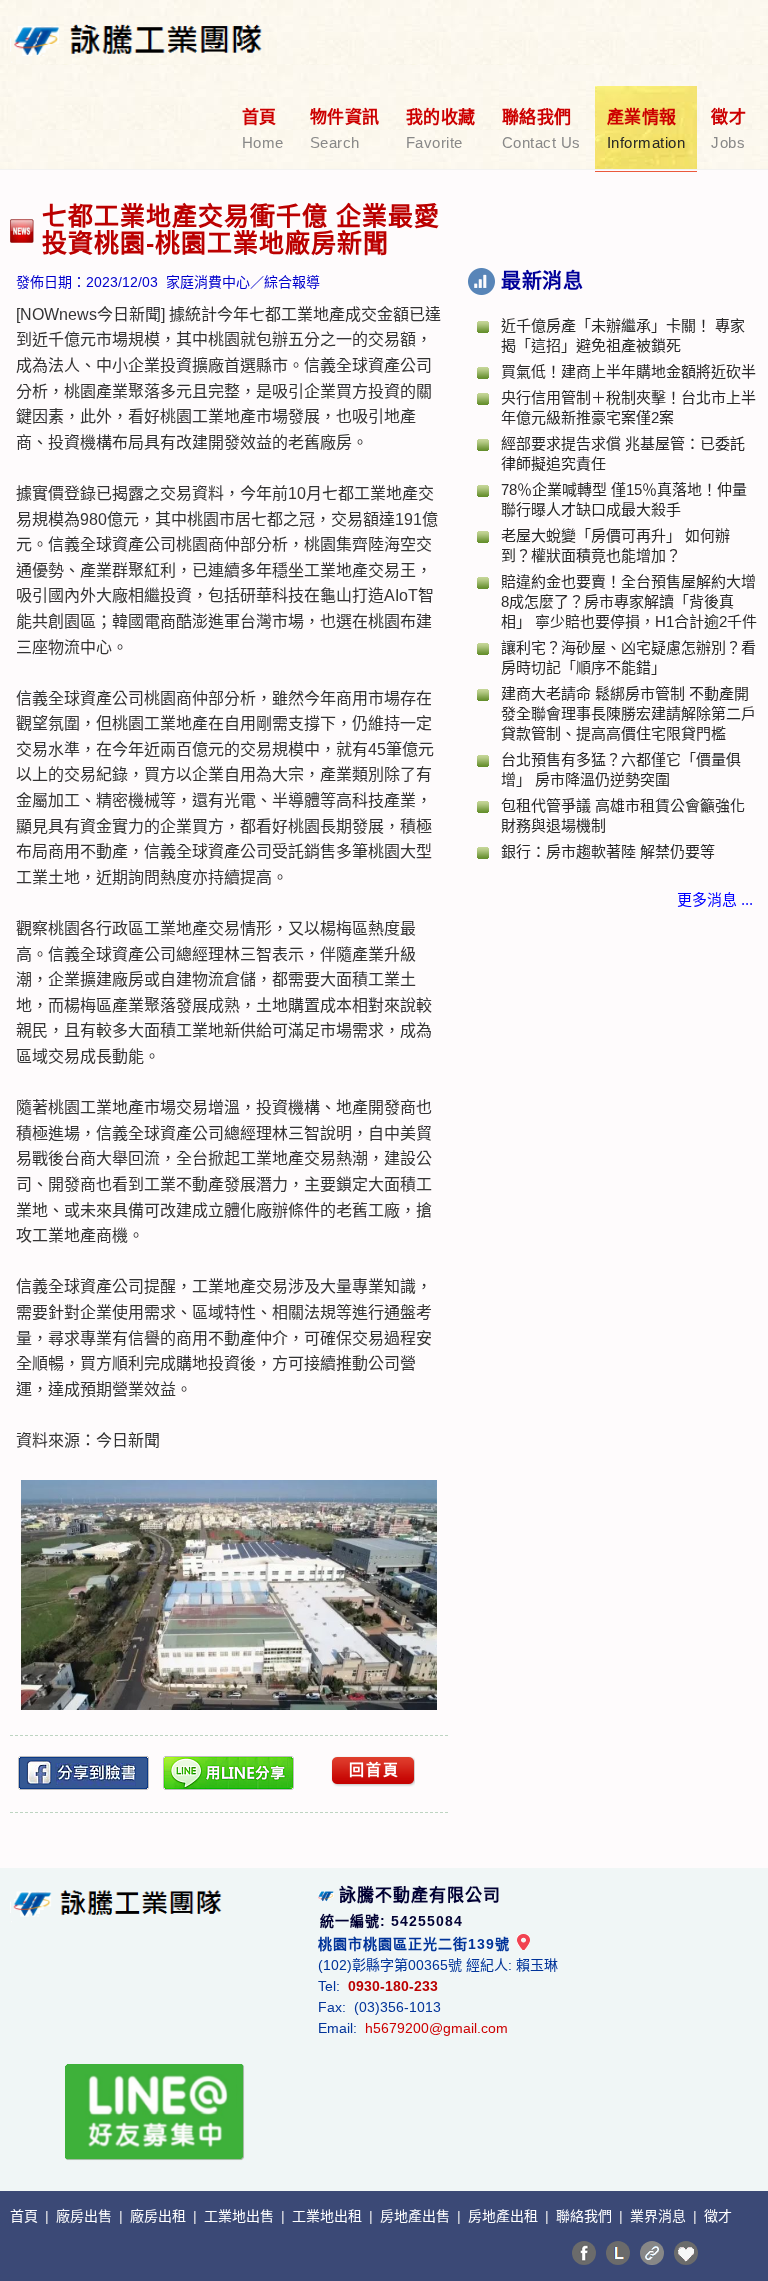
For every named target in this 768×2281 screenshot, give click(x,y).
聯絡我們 (541, 129)
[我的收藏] (686, 2253)
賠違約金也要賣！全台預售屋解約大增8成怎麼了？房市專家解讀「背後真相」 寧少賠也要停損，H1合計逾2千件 (629, 601)
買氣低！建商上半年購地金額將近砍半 (628, 371)
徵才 (728, 129)
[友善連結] (652, 2253)
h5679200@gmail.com (436, 2028)
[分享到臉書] (84, 1773)
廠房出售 (86, 2216)
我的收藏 (441, 129)
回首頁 (374, 1769)
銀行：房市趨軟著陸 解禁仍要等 (608, 851)
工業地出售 (241, 2216)
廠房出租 (160, 2216)
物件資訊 (345, 129)
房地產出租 (505, 2216)
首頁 (263, 129)
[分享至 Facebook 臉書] (584, 2253)
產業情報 (646, 129)
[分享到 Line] (618, 2253)
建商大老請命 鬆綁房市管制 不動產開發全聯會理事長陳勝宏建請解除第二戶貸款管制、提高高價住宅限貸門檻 (628, 713)
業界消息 (660, 2216)
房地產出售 (417, 2216)
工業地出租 (329, 2216)
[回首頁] (138, 27)
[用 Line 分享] (229, 1773)
